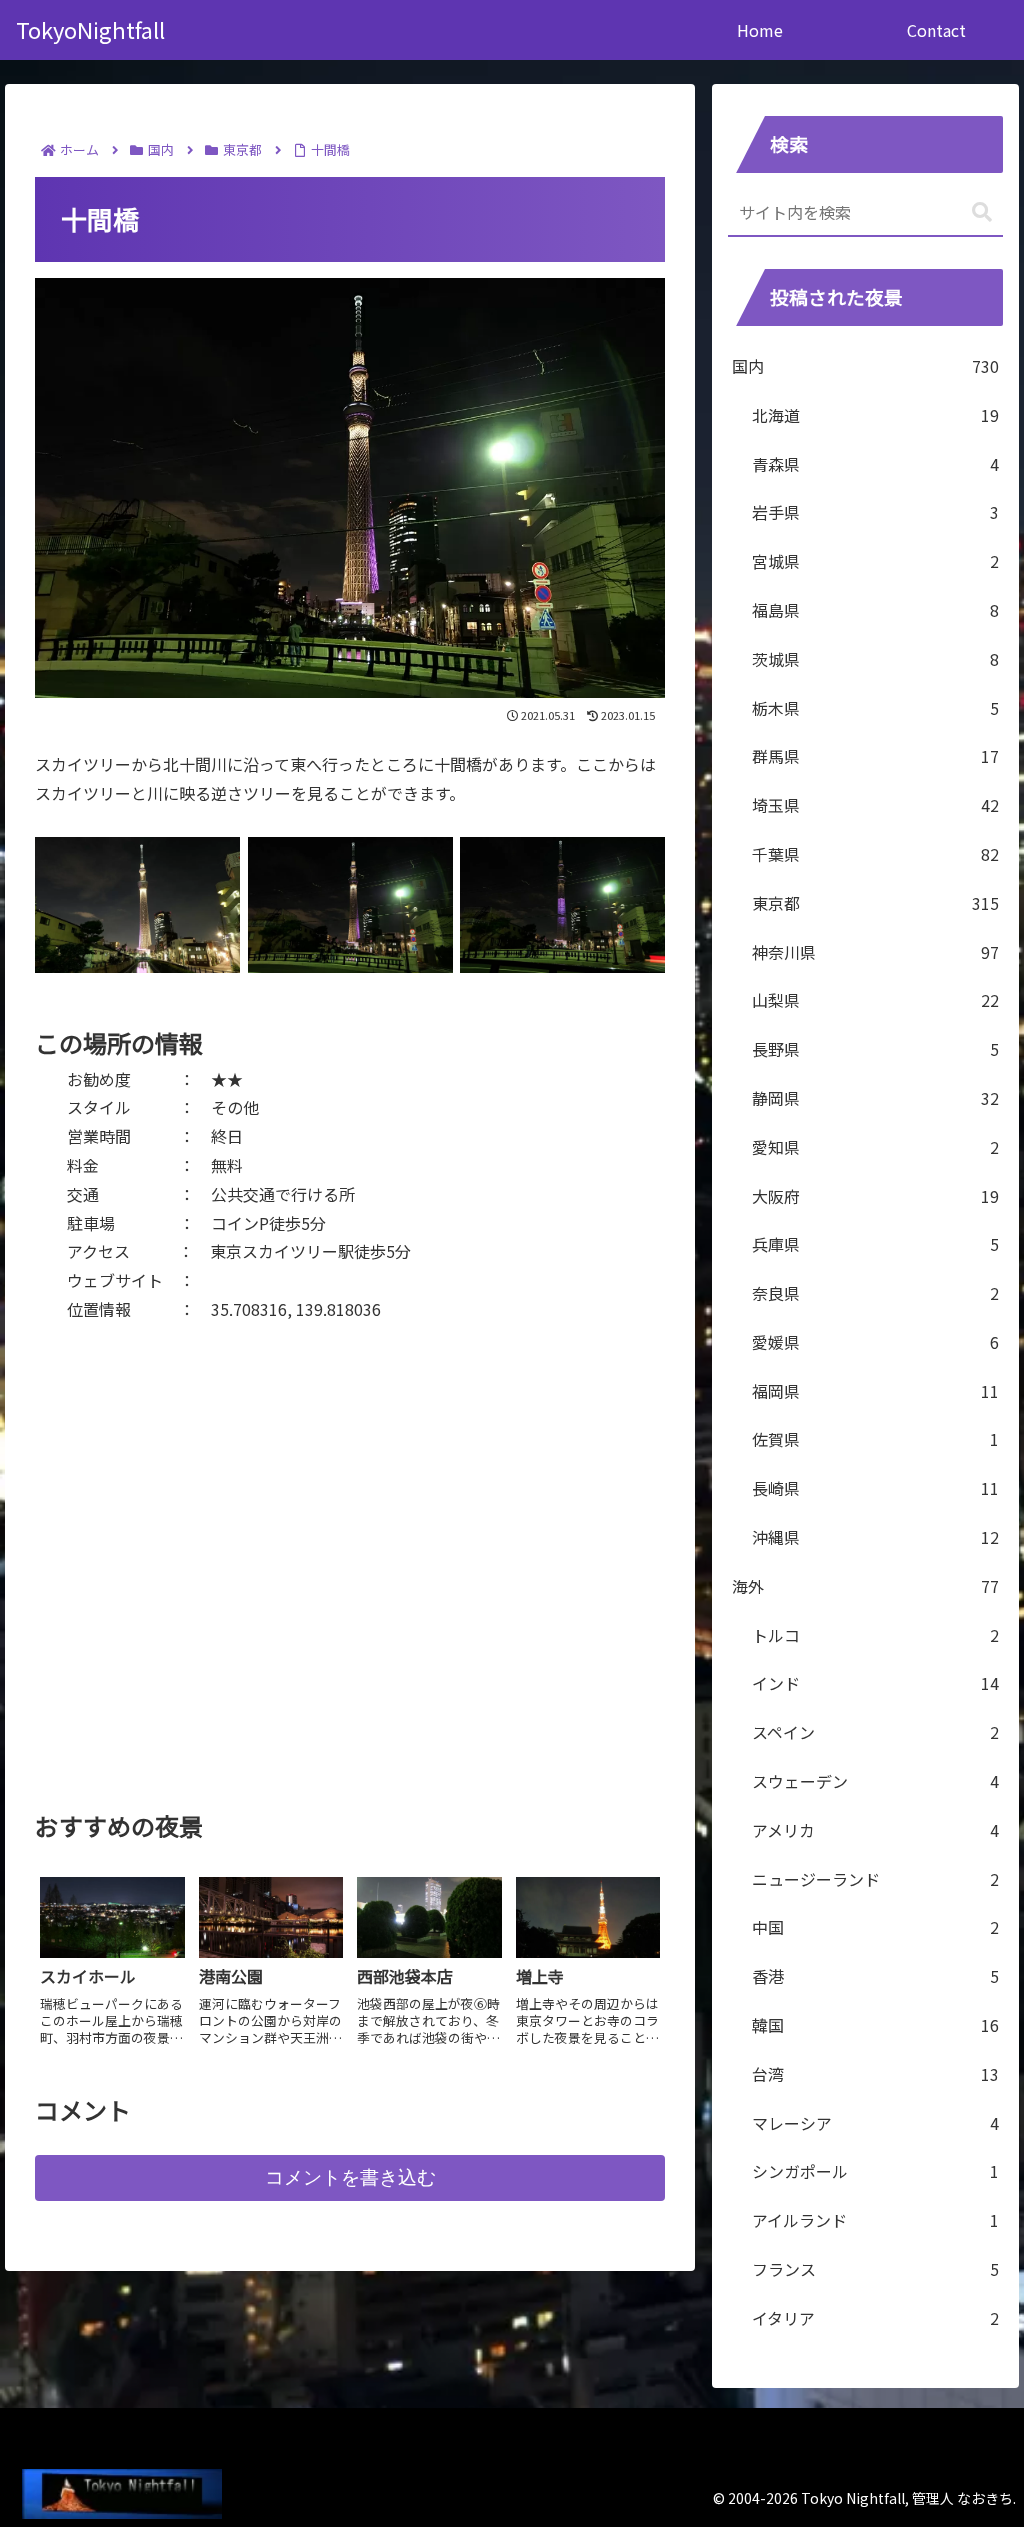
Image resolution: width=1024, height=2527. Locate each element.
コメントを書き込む (350, 2177)
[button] (982, 212)
